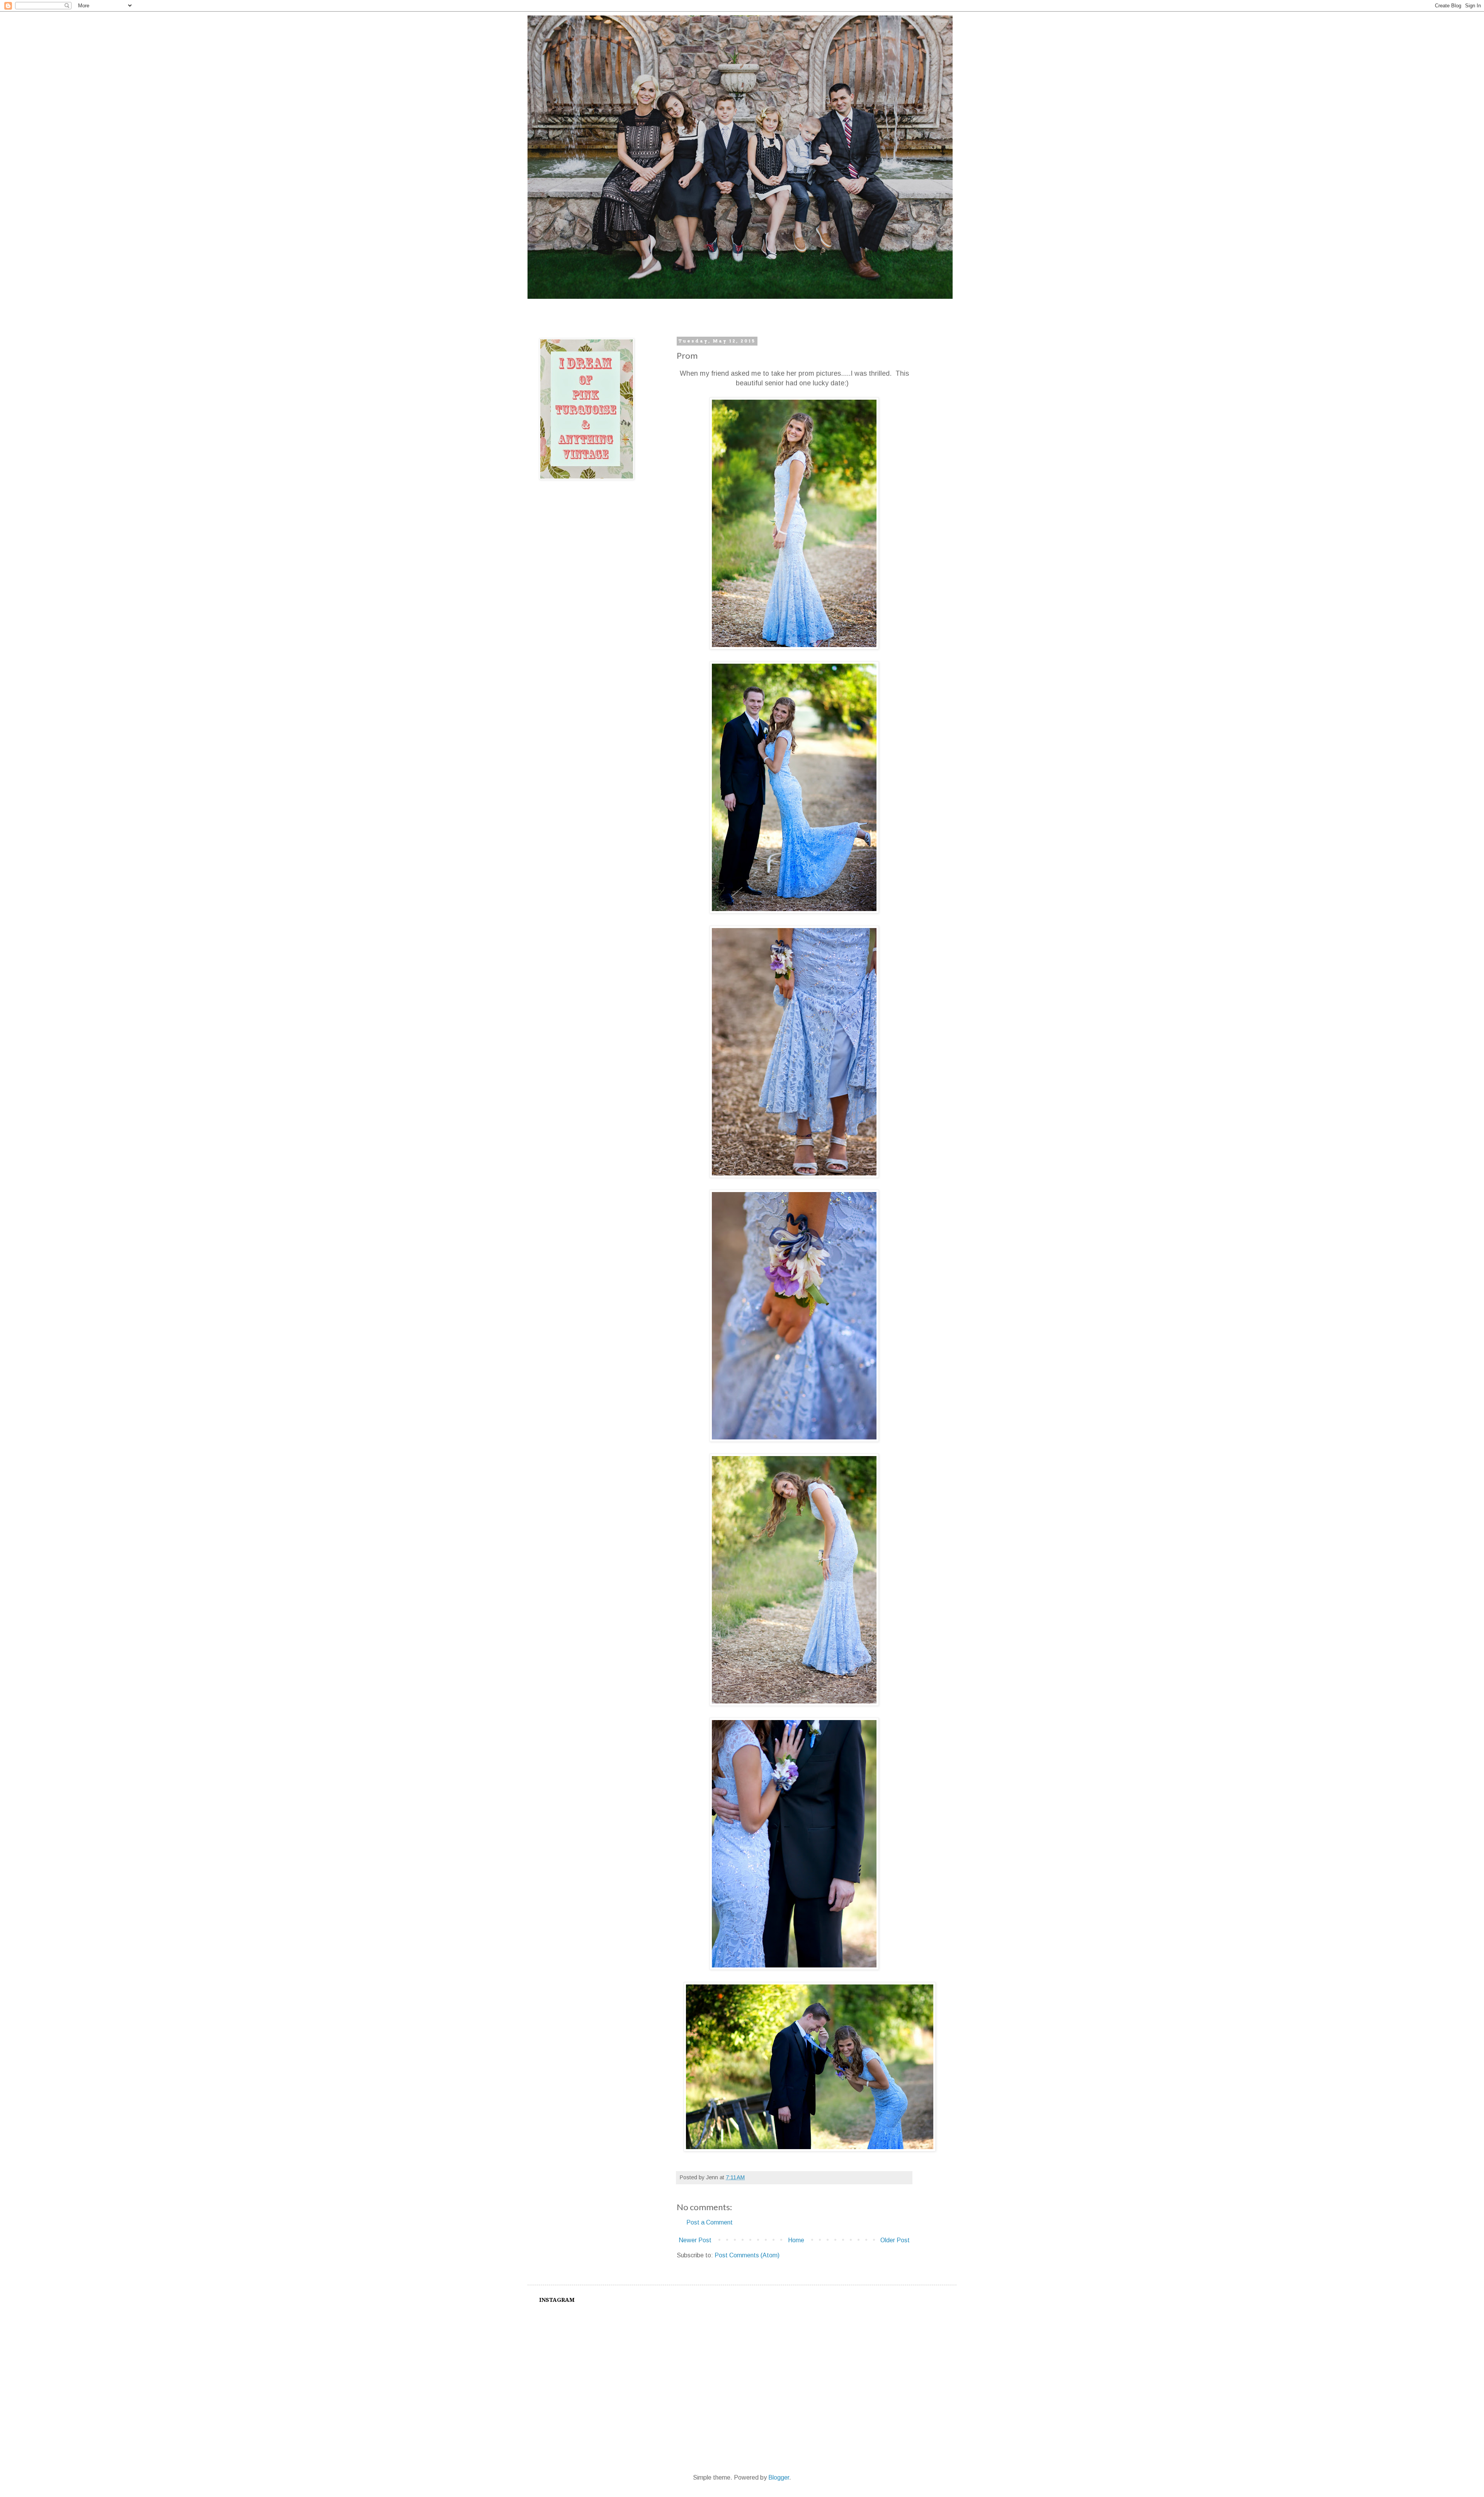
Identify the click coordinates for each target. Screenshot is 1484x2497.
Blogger (779, 2477)
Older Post (895, 2240)
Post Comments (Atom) (747, 2255)
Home (796, 2240)
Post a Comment (710, 2222)
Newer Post (695, 2240)
